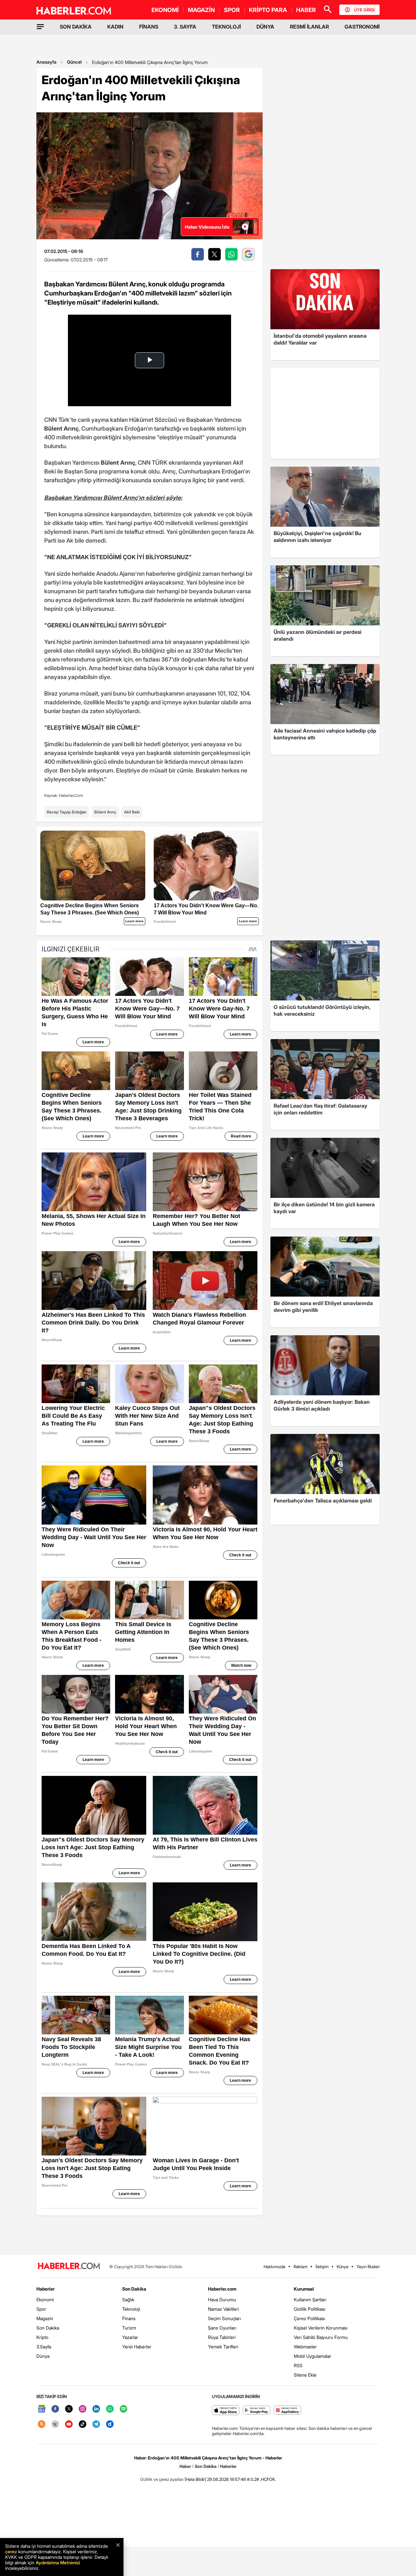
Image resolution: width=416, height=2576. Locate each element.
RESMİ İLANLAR (309, 27)
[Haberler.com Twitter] (69, 2409)
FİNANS (149, 27)
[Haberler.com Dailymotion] (110, 2425)
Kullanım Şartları (310, 2300)
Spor (41, 2309)
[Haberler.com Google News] (42, 2409)
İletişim (322, 2267)
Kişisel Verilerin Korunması (321, 2328)
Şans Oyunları (222, 2328)
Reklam (300, 2267)
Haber (185, 2466)
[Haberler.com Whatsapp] (110, 2409)
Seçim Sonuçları (224, 2318)
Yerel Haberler (137, 2347)
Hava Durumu (222, 2300)
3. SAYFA (185, 27)
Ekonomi (45, 2300)
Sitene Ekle (305, 2375)
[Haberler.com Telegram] (96, 2425)
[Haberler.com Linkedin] (96, 2409)
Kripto (42, 2337)
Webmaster (305, 2347)
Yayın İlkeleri (368, 2267)
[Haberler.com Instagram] (83, 2409)
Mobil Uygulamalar (312, 2356)
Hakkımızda (274, 2267)
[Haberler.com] (69, 2266)
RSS (298, 2365)
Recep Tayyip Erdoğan (67, 812)
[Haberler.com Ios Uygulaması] (226, 2411)
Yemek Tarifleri (223, 2347)
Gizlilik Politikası (310, 2309)
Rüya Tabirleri (222, 2337)
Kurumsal (304, 2289)
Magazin (45, 2318)
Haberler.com (222, 2289)
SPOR (232, 10)
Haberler (45, 2289)
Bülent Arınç (105, 812)
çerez (11, 2551)
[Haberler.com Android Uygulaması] (257, 2411)
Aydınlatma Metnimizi (58, 2563)
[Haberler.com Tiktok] (83, 2425)
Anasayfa (46, 62)
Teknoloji (131, 2309)
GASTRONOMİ (362, 27)
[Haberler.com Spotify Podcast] (123, 2409)
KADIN (115, 27)
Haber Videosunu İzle (207, 227)
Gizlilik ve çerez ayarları (162, 2479)
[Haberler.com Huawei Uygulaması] (287, 2411)
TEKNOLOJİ (226, 27)
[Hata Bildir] (195, 2479)
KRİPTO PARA (268, 10)
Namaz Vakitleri (223, 2309)
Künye (343, 2267)
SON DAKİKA (76, 27)
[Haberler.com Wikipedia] (55, 2425)
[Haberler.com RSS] (42, 2425)
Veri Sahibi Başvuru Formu (321, 2337)
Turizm (129, 2328)
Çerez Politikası (309, 2318)
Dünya (43, 2356)
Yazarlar (130, 2337)
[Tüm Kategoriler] (40, 27)
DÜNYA (265, 27)
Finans (129, 2318)
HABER (306, 10)
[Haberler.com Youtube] (69, 2425)
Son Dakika (48, 2328)
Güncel (74, 62)
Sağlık (128, 2300)
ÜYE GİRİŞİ (364, 10)
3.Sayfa (44, 2347)
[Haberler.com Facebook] (55, 2409)
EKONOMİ (165, 10)
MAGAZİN (201, 10)
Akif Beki (132, 812)
